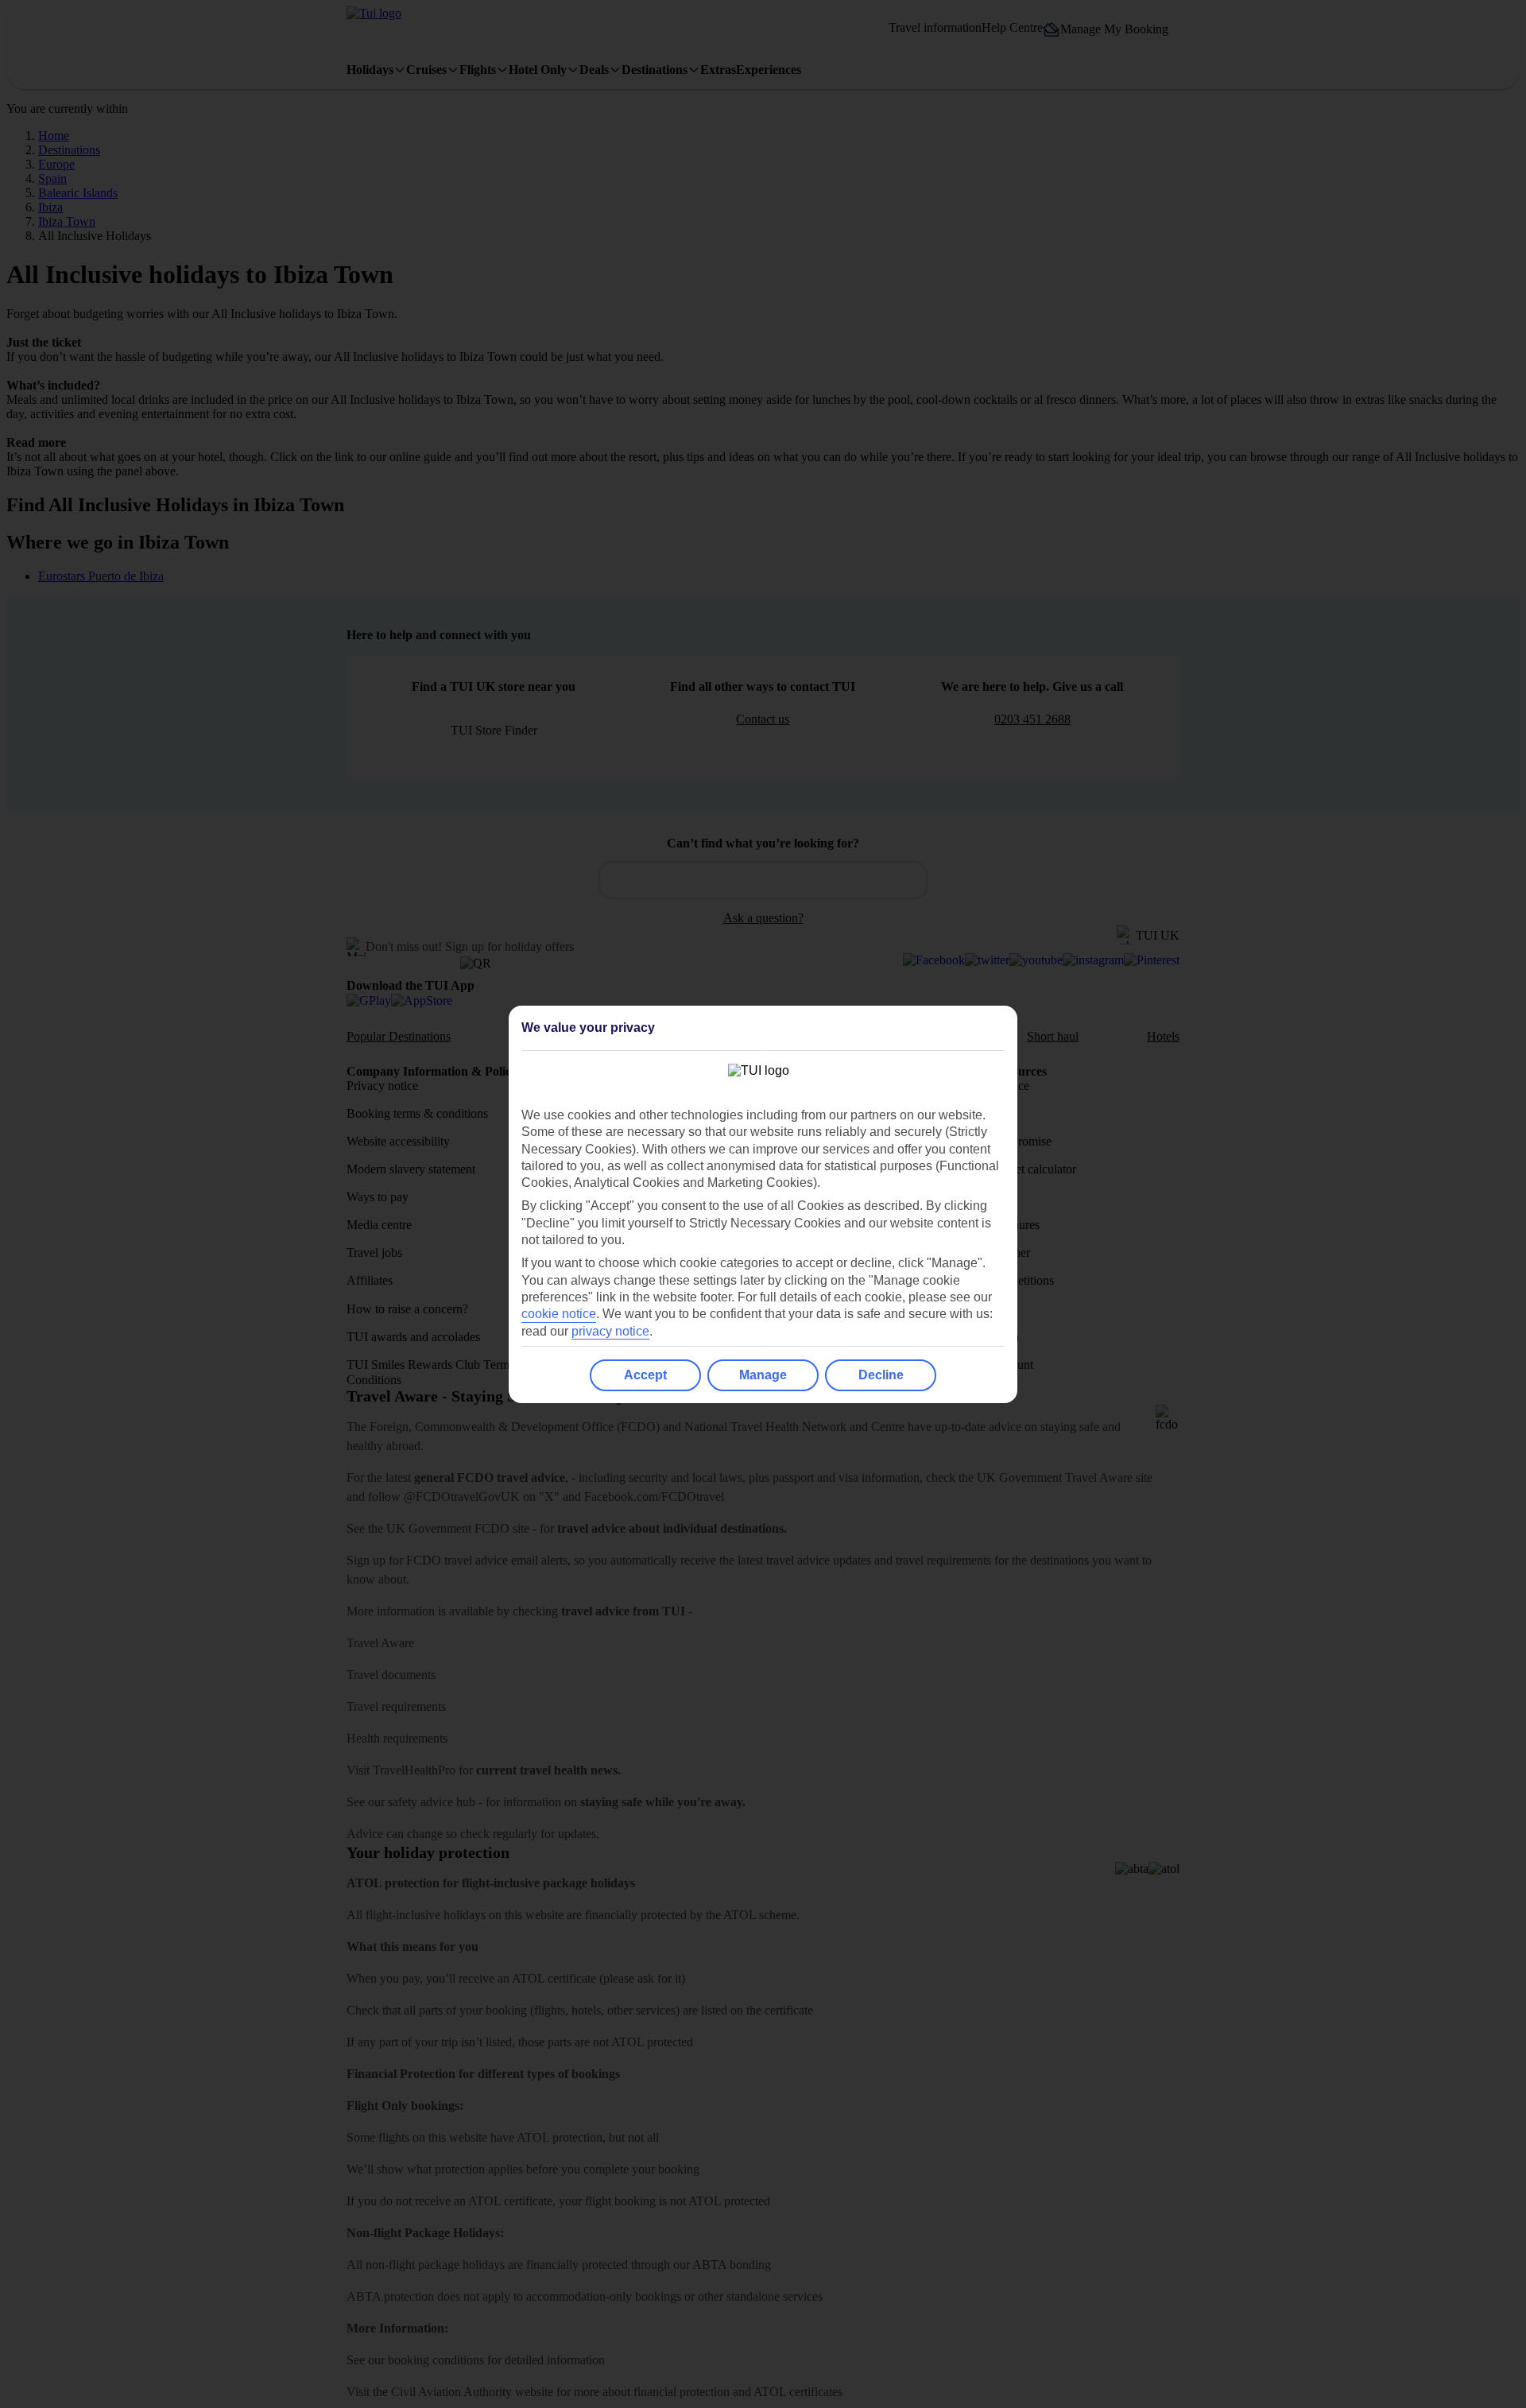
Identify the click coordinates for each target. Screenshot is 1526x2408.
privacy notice (610, 1331)
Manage (763, 1375)
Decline (881, 1375)
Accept (645, 1375)
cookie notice (559, 1314)
